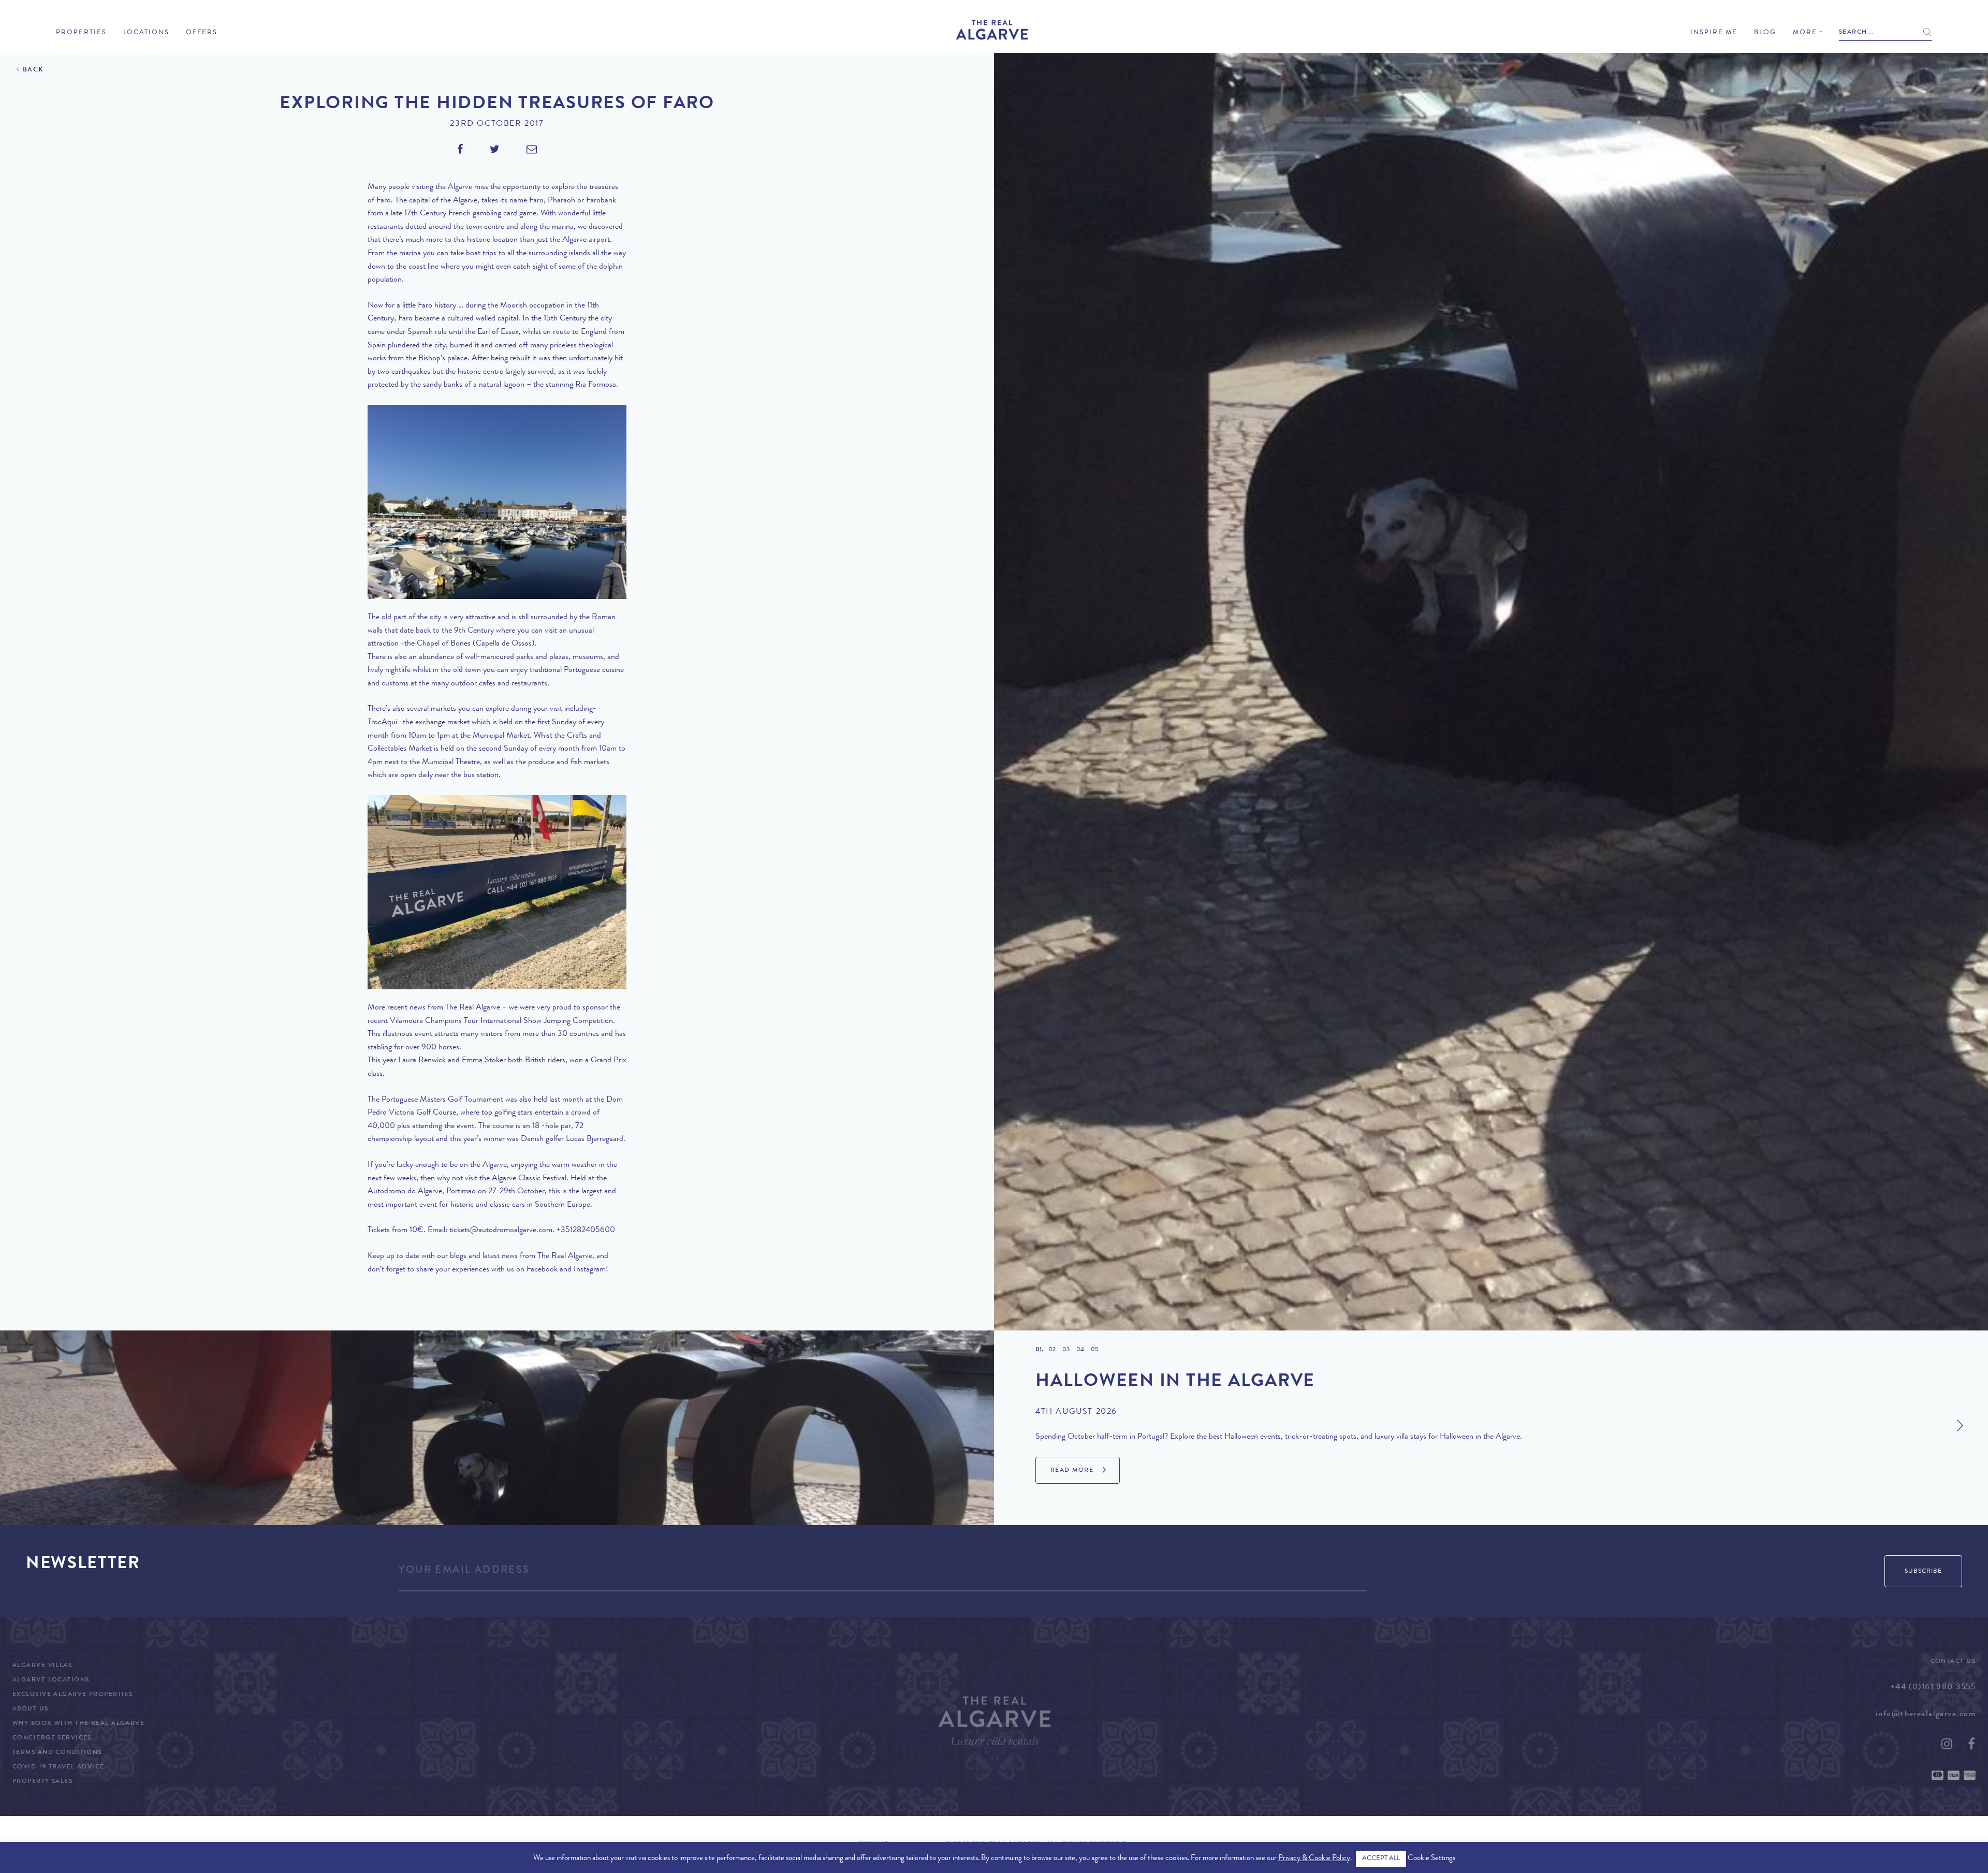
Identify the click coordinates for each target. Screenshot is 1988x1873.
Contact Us (1953, 1662)
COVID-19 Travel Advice (59, 1767)
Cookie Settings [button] (1431, 1859)
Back (33, 70)
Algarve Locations (51, 1680)
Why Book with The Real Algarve (78, 1724)
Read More (1072, 1471)
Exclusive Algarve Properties (72, 1695)
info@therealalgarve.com (1926, 1715)
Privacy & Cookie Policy (1314, 1859)
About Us (31, 1709)
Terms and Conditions (57, 1753)
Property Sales (42, 1782)
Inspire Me (1714, 33)
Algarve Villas (42, 1666)
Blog (1765, 33)
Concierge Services (52, 1738)
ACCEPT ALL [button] (1381, 1859)
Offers (202, 33)
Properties (81, 33)
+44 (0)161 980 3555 (1933, 1688)
